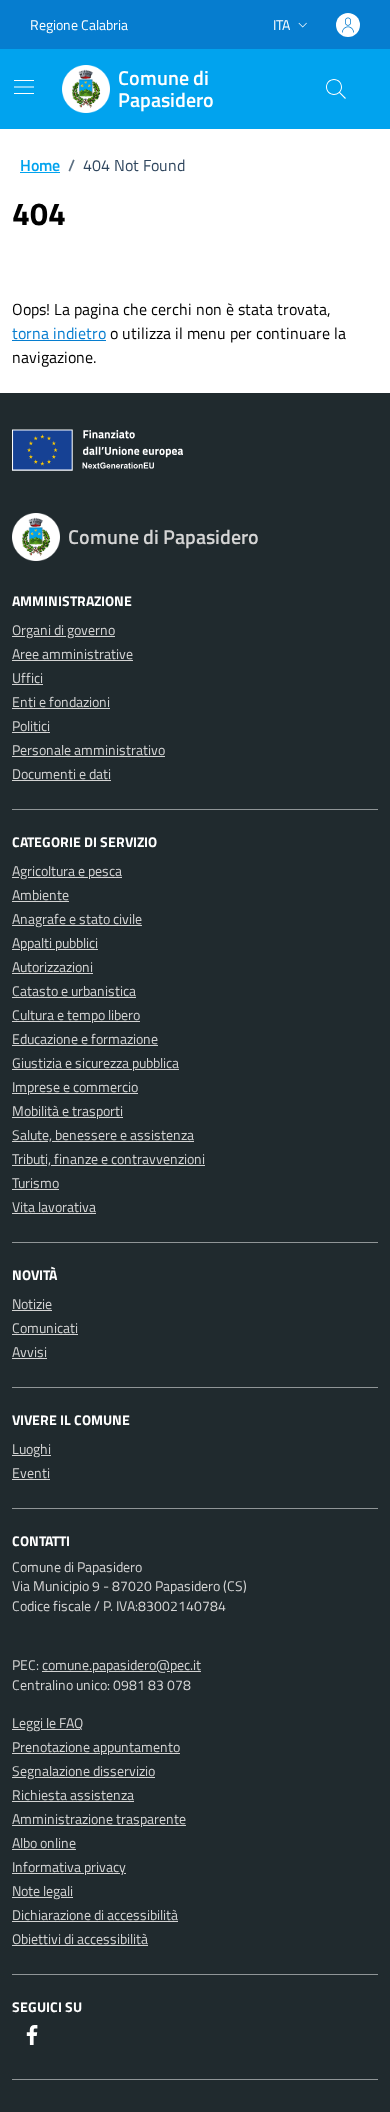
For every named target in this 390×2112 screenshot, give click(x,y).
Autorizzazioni (52, 966)
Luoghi (31, 1448)
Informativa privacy (69, 1866)
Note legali (42, 1890)
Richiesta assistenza (73, 1794)
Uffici (27, 677)
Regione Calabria (79, 24)
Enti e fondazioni (61, 701)
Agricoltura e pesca (67, 870)
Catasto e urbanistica (74, 990)
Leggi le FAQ (47, 1722)
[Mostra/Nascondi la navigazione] (24, 87)
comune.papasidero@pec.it (121, 1664)
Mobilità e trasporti (67, 1110)
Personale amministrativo (88, 749)
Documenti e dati (61, 773)
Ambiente (40, 894)
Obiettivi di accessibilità (80, 1938)
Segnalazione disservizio (83, 1770)
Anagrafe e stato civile (77, 918)
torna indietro (59, 333)
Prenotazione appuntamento (96, 1746)
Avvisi (29, 1351)
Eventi (31, 1472)
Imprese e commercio (75, 1086)
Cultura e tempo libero (76, 1014)
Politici (31, 725)
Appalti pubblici (55, 942)
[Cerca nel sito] (336, 89)
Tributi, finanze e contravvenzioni (108, 1158)
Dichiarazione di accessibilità (95, 1914)
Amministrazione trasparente (99, 1818)
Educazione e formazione (85, 1038)
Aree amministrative (72, 653)
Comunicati (45, 1327)
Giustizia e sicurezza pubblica (95, 1062)
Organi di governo (63, 629)
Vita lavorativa (54, 1206)
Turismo (35, 1182)
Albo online (44, 1842)
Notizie (32, 1303)
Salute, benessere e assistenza (103, 1134)
